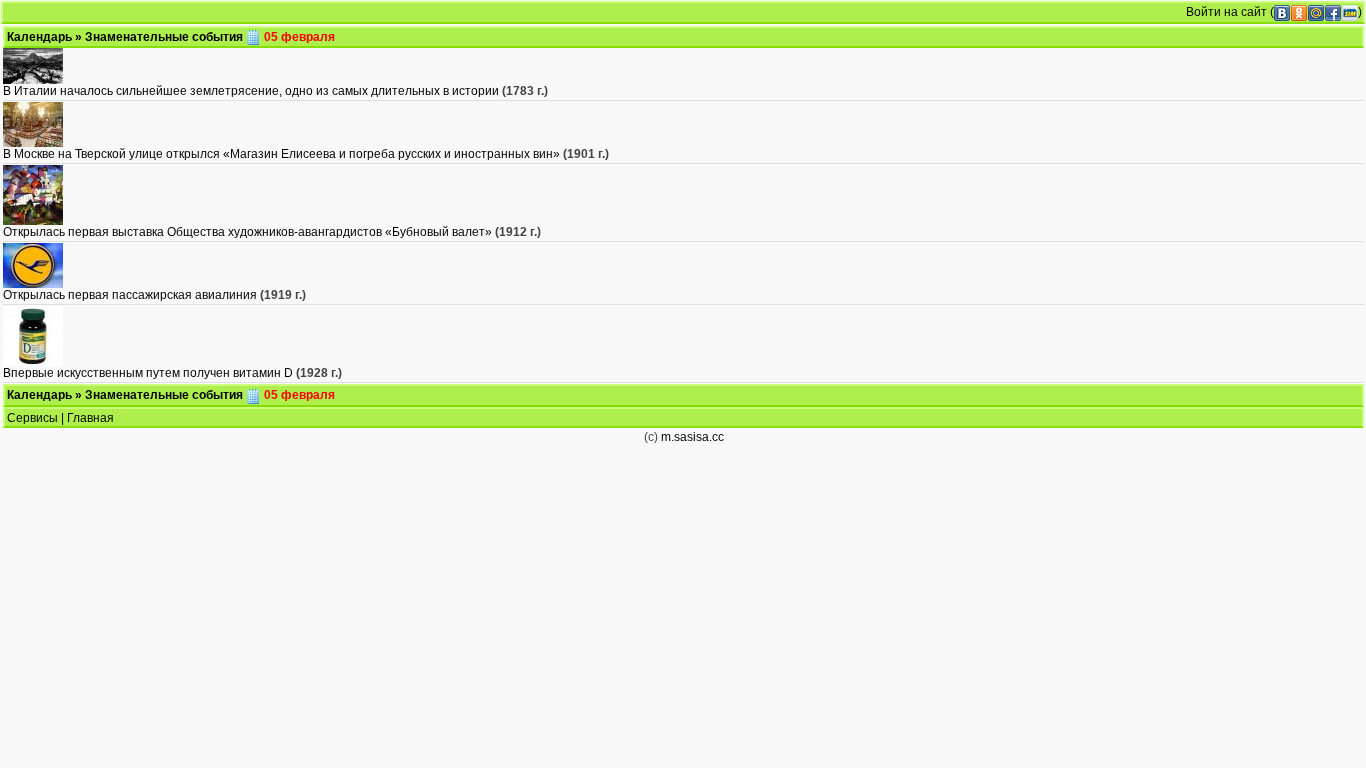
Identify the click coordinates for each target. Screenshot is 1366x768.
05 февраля (298, 37)
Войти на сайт (1226, 12)
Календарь (39, 37)
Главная (90, 418)
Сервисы (32, 418)
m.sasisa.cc (692, 437)
